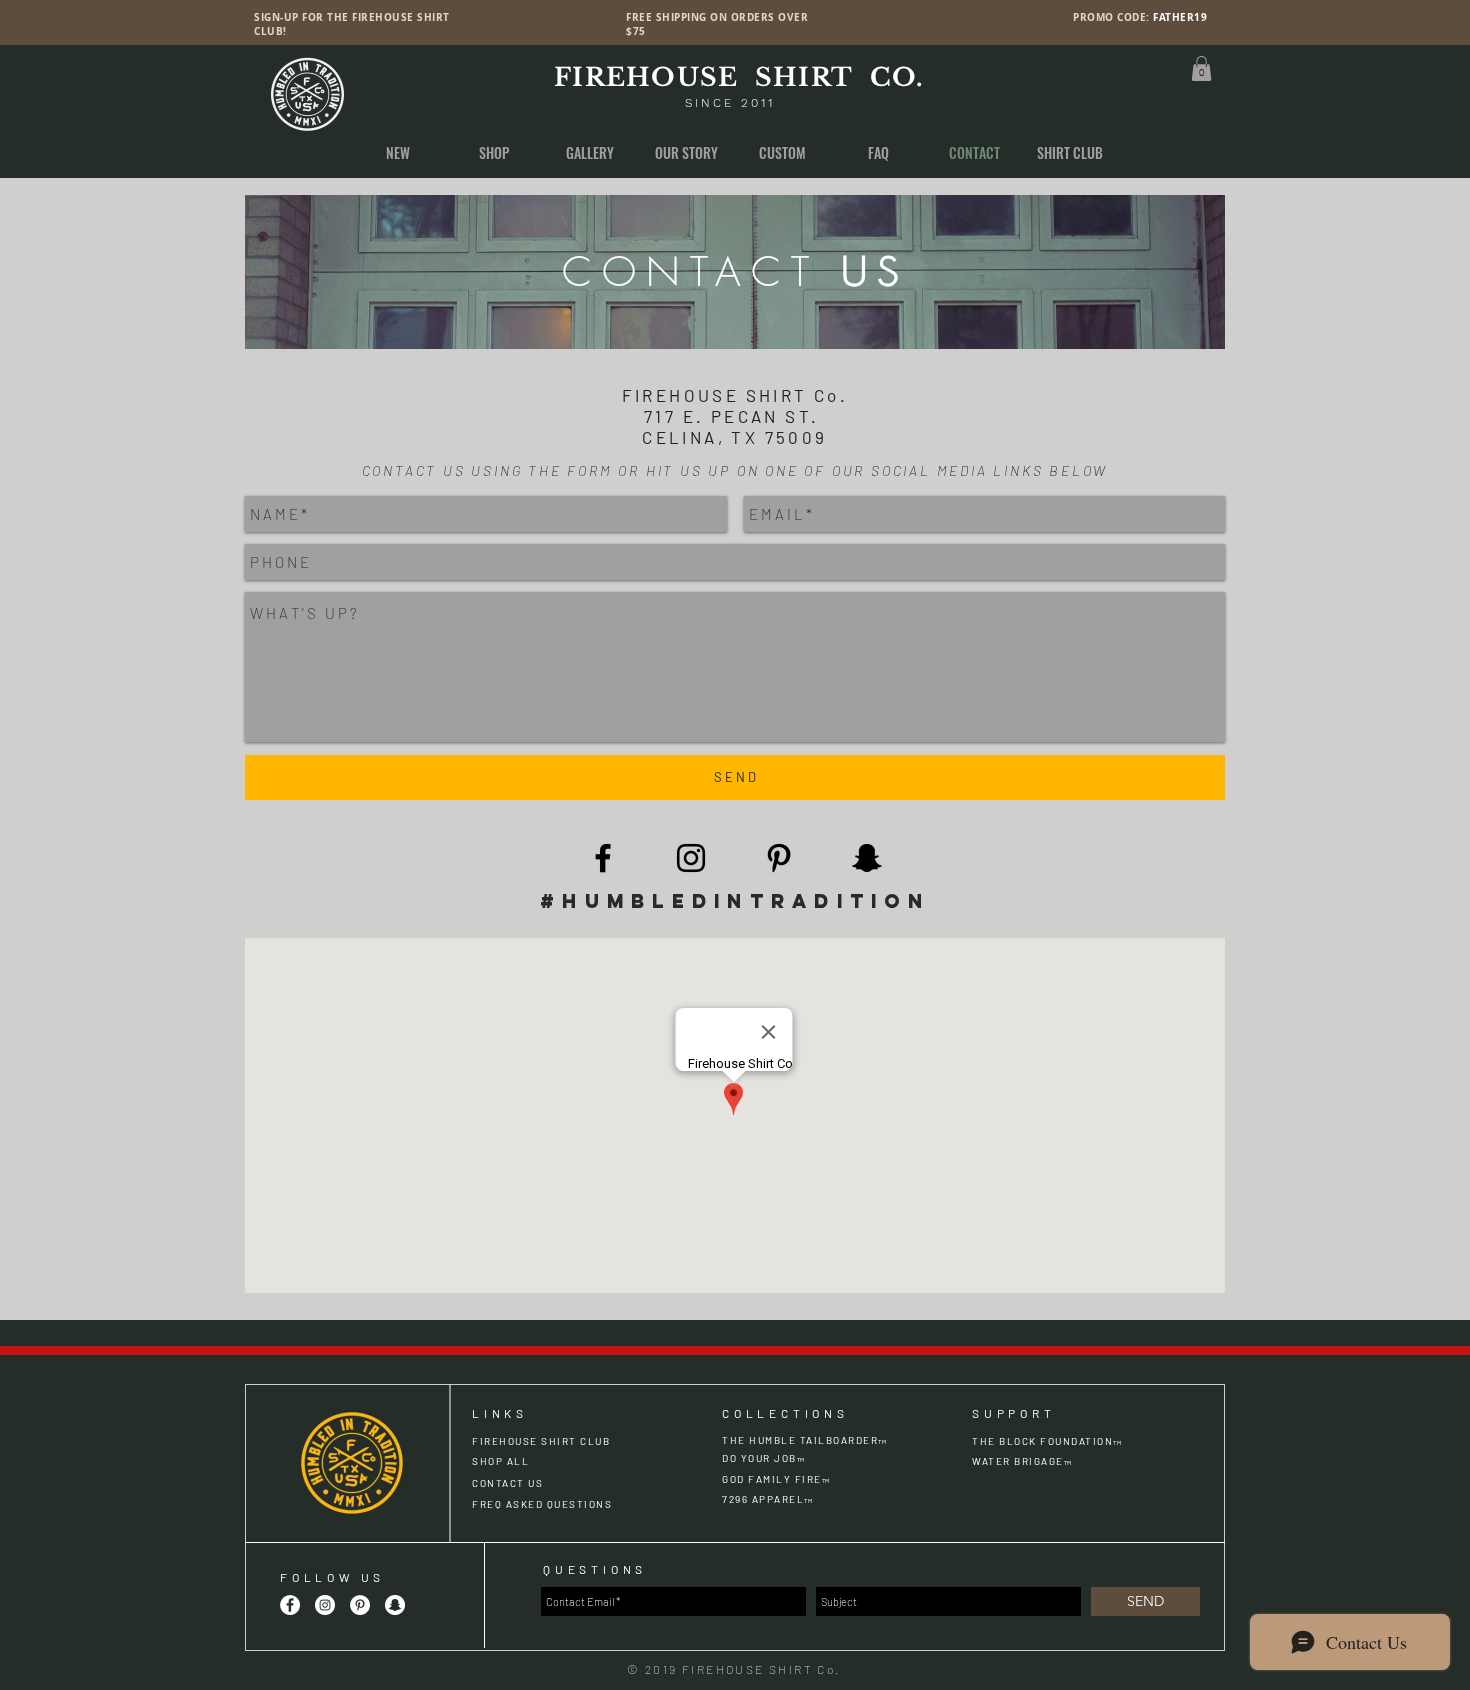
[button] (1201, 68)
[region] (735, 272)
